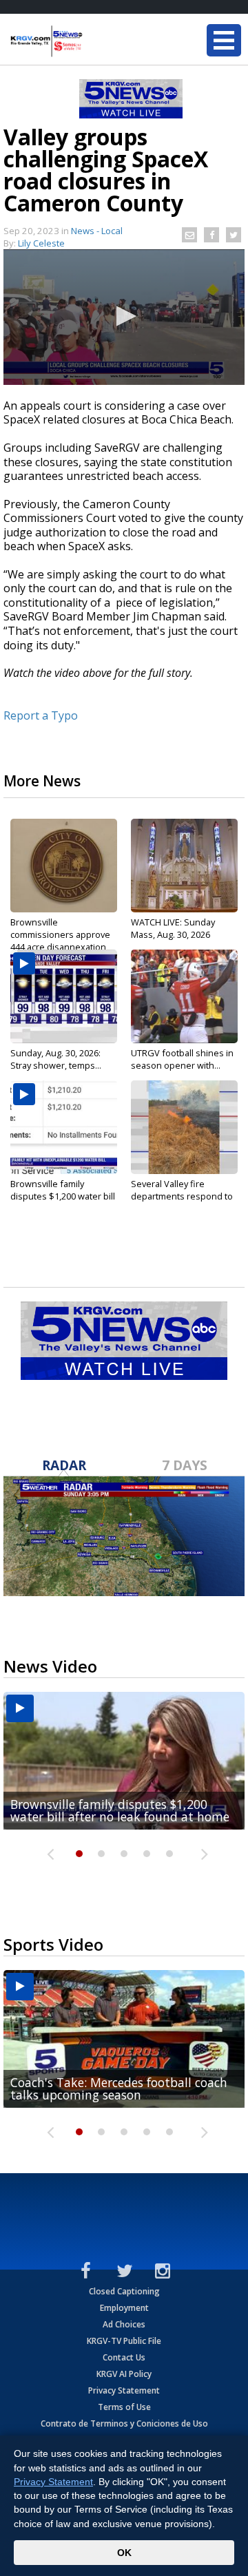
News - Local (97, 231)
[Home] (93, 41)
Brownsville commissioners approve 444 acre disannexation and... (60, 941)
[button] (124, 316)
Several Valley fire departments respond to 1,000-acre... (182, 1196)
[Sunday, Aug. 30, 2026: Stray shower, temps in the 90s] (64, 996)
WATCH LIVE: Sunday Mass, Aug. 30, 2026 (173, 928)
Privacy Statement (124, 2390)
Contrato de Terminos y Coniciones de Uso (124, 2423)
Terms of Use (124, 2407)
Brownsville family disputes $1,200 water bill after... (63, 1196)
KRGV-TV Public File (124, 2341)
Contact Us (124, 2357)
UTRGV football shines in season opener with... (182, 1059)
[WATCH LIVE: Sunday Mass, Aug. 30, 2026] (184, 866)
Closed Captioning (124, 2291)
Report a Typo (41, 715)
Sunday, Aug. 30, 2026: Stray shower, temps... (56, 1059)
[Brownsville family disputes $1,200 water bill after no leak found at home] (64, 1127)
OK (124, 2553)
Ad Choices (124, 2324)
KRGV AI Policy (124, 2374)
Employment (124, 2308)
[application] (124, 317)
